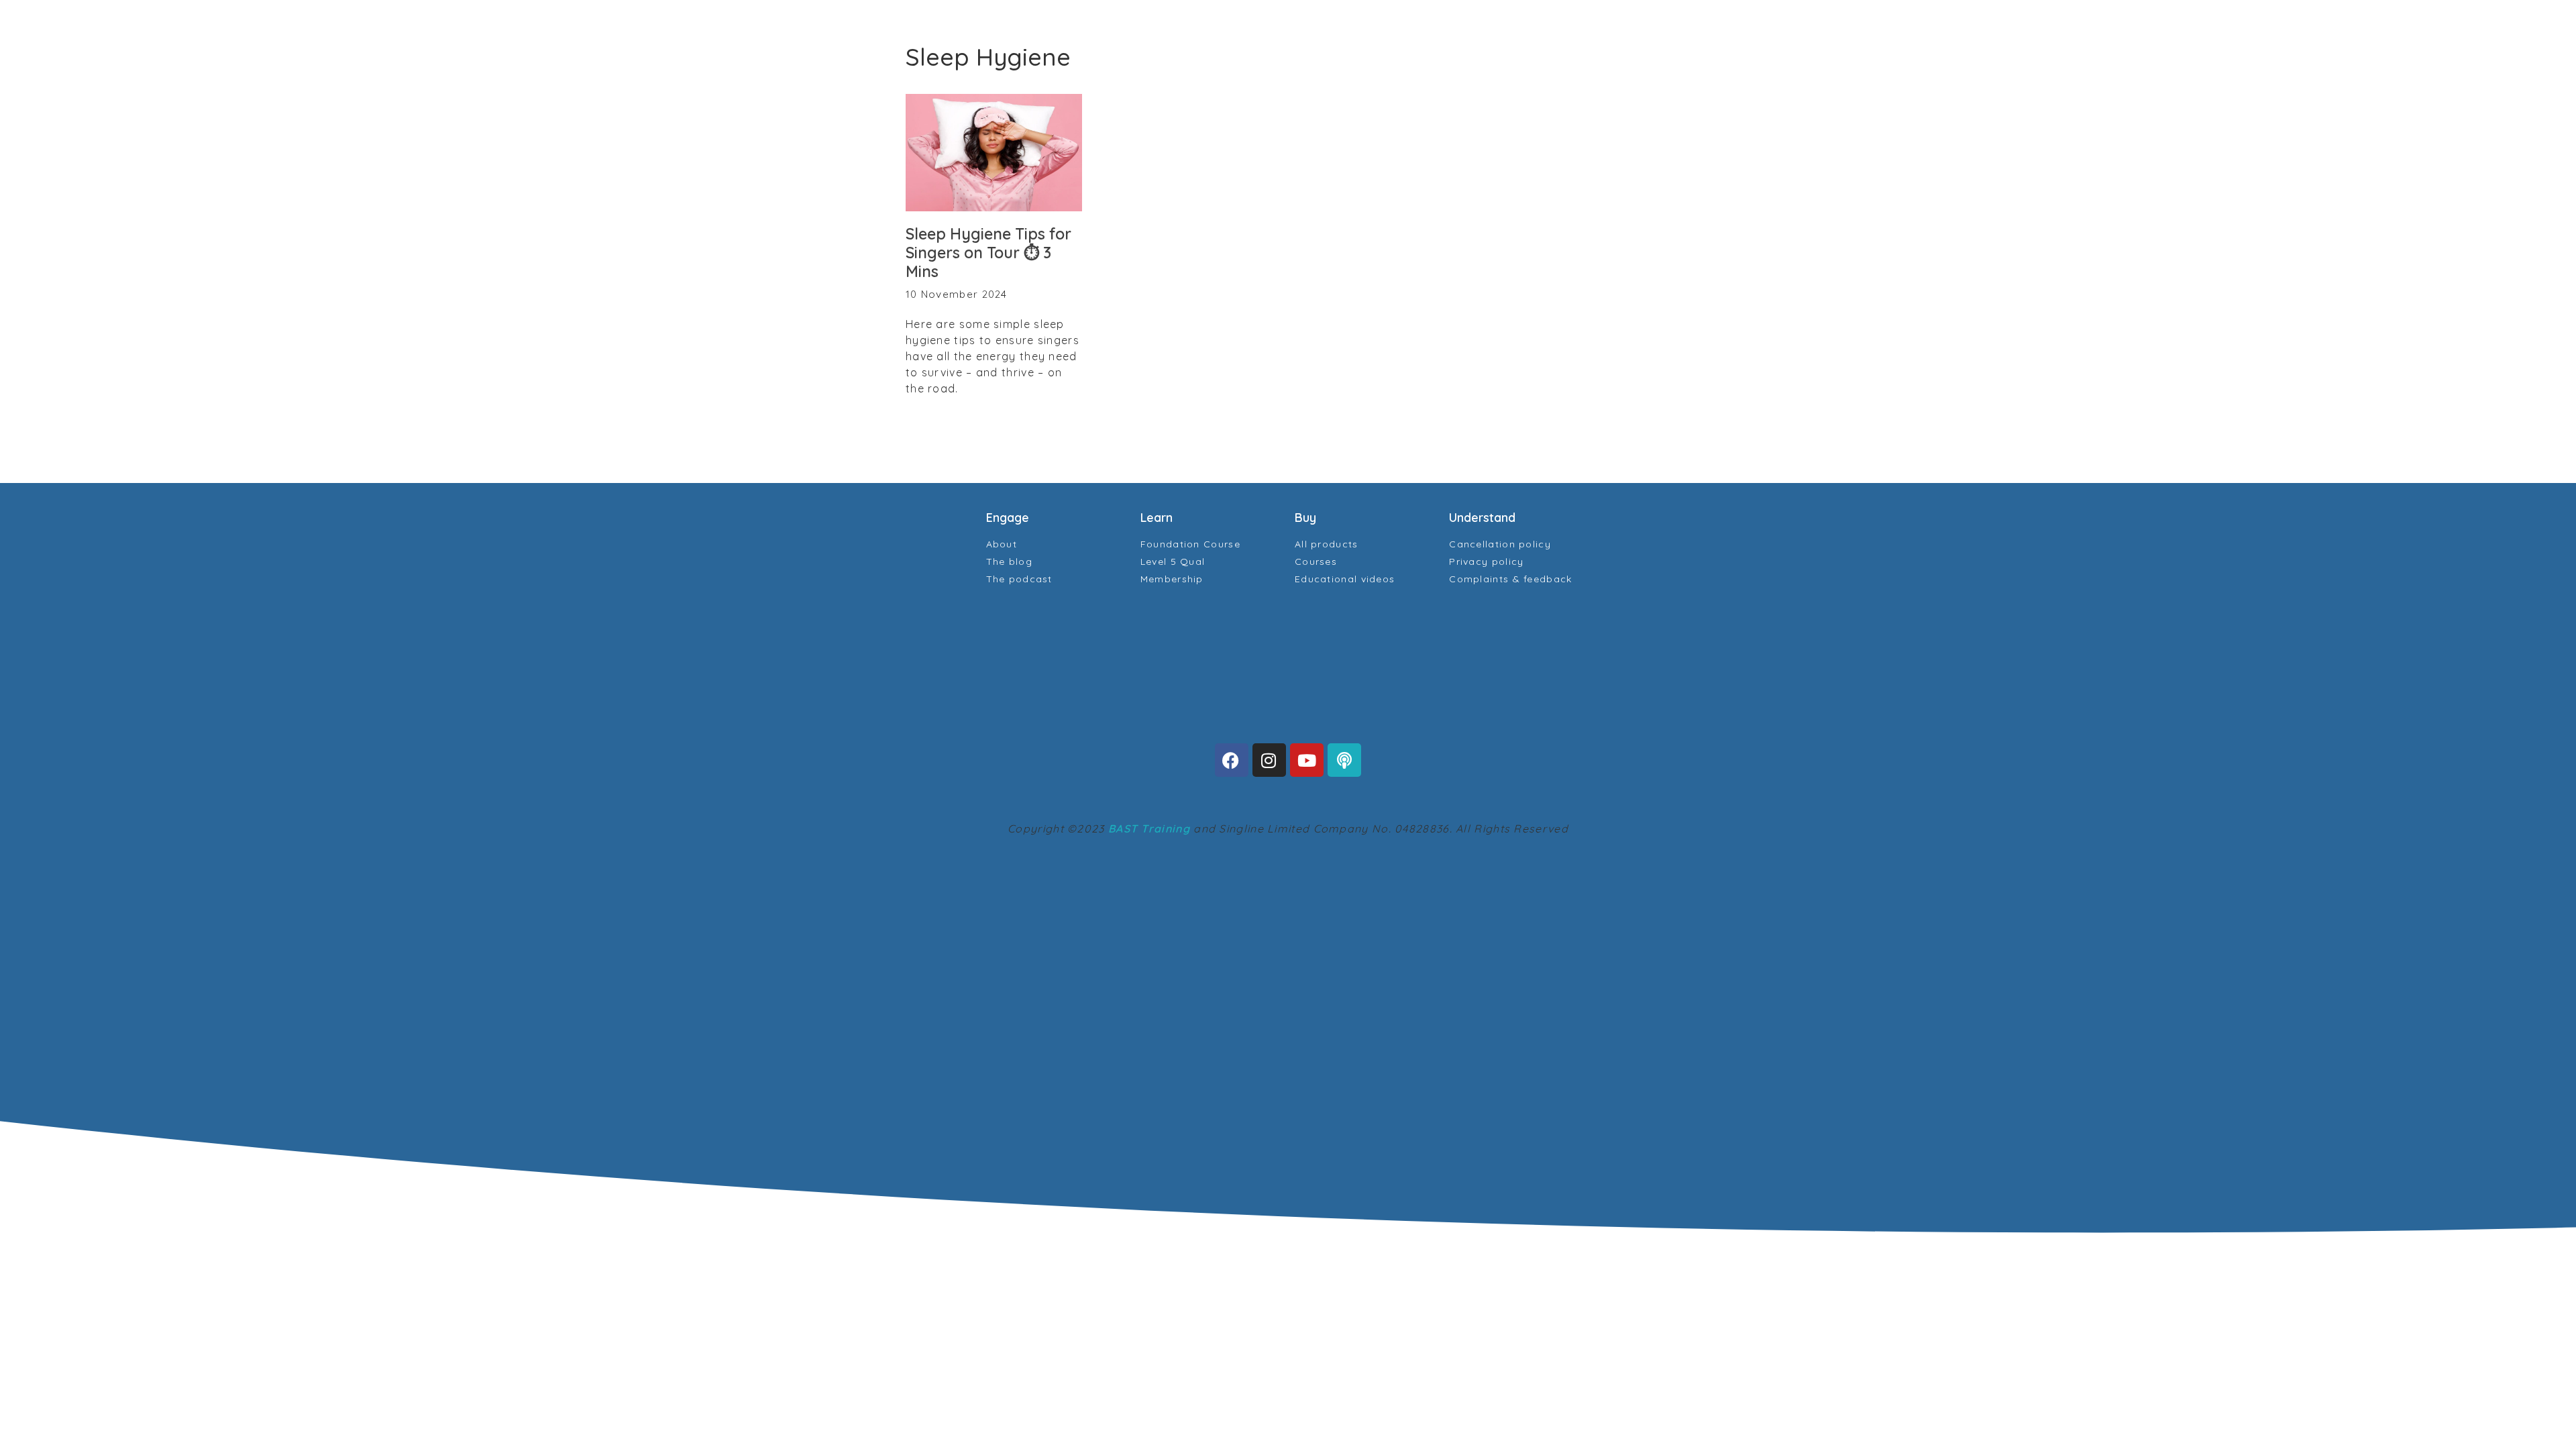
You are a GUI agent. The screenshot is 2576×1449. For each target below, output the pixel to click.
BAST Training (1149, 828)
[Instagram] (1269, 760)
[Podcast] (1344, 760)
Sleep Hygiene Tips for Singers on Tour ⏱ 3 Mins (988, 252)
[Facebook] (1232, 760)
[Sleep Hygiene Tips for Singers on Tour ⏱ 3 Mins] (994, 153)
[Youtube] (1307, 760)
